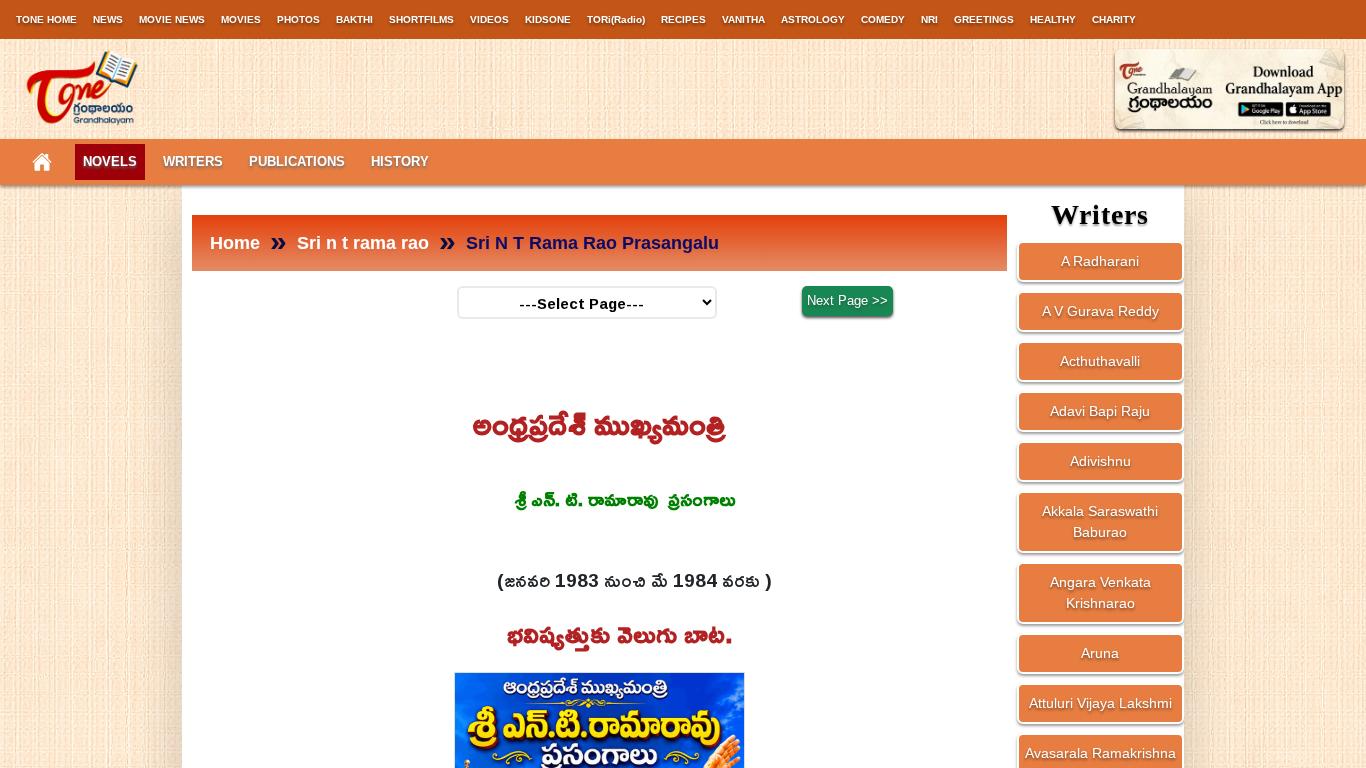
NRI (929, 19)
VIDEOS (489, 19)
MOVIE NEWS (172, 19)
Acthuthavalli (1100, 361)
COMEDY (883, 19)
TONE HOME (46, 19)
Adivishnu (1100, 461)
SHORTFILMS (421, 19)
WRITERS (193, 161)
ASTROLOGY (813, 19)
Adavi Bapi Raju (1100, 411)
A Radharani (1100, 261)
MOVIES (241, 19)
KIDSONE (548, 19)
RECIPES (683, 19)
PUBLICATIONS (297, 161)
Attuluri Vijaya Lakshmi (1100, 703)
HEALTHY (1053, 19)
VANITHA (743, 19)
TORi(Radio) (616, 19)
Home (235, 243)
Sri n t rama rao (363, 243)
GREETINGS (984, 19)
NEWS (108, 19)
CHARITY (1114, 19)
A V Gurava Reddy (1100, 311)
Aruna (1100, 653)
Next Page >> (847, 300)
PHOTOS (298, 19)
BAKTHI (354, 19)
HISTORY (400, 161)
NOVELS (110, 161)
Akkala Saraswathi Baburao (1100, 521)
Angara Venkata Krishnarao (1100, 592)
